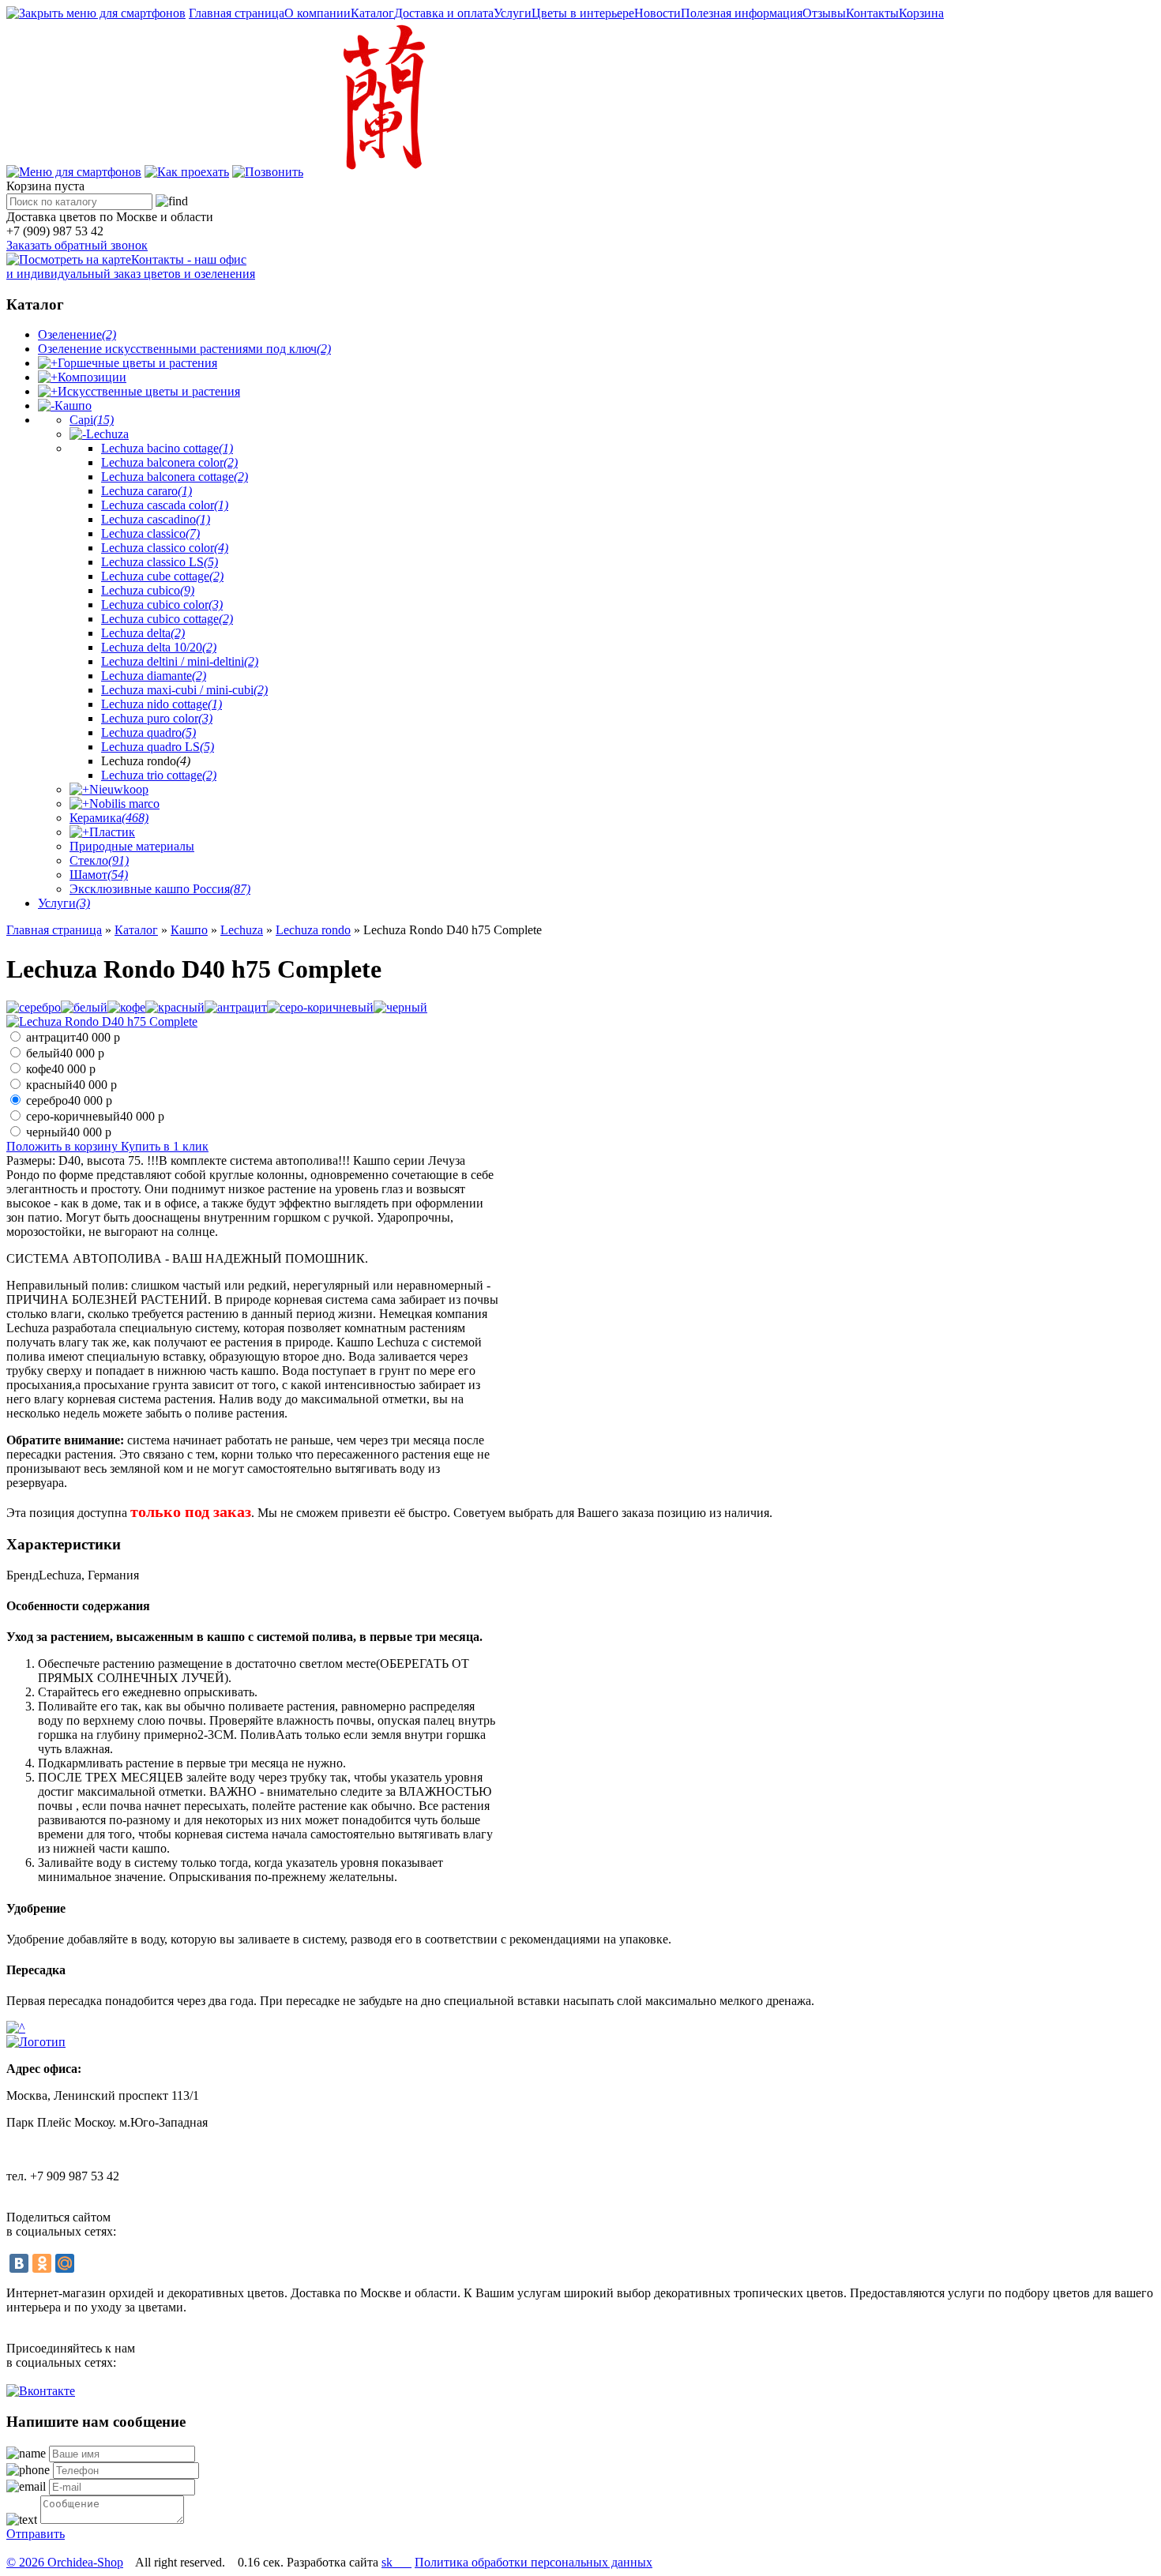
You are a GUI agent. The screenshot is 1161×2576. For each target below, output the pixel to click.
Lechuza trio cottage (159, 775)
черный (69, 1132)
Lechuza (107, 434)
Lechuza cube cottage (162, 576)
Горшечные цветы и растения (137, 363)
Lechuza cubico (148, 590)
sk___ (396, 2562)
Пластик (112, 832)
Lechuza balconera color (169, 462)
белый (65, 1053)
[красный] (175, 1007)
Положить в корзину (64, 1146)
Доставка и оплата (444, 13)
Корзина (921, 13)
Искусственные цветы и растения (149, 391)
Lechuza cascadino (156, 519)
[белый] (84, 1007)
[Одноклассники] (42, 2263)
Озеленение (77, 334)
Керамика (109, 818)
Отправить (36, 2534)
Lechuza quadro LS (158, 747)
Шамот (99, 875)
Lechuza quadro (148, 732)
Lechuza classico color (165, 548)
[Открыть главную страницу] (380, 172)
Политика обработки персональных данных (534, 2562)
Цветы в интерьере (583, 13)
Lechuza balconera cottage (175, 477)
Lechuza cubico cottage (167, 619)
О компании (317, 13)
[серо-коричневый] (320, 1007)
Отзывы (824, 13)
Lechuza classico (150, 533)
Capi (92, 420)
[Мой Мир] (65, 2263)
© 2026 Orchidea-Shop (65, 2562)
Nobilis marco (124, 804)
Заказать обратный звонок (77, 245)
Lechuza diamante (154, 676)
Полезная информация (742, 13)
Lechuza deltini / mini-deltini (180, 661)
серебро (69, 1100)
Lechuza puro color (157, 718)
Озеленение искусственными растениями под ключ (184, 349)
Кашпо (73, 406)
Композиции (92, 377)
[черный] (400, 1007)
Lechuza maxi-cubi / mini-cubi (184, 690)
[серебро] (34, 1007)
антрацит (73, 1037)
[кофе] (126, 1007)
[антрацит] (236, 1007)
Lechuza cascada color (165, 505)
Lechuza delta (143, 633)
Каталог (372, 13)
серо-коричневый (95, 1116)
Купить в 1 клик (165, 1146)
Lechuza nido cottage (162, 704)
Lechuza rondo (313, 930)
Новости (658, 13)
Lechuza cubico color (162, 605)
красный (71, 1085)
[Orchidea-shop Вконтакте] (41, 2391)
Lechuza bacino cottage (167, 448)
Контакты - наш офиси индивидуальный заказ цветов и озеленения (131, 267)
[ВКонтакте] (19, 2263)
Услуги (513, 13)
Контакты (872, 13)
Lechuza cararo (147, 491)
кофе (61, 1069)
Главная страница (237, 13)
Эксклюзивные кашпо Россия (160, 889)
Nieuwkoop (119, 789)
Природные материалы (132, 846)
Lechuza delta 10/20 (159, 647)
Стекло (99, 860)
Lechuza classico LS (160, 562)
